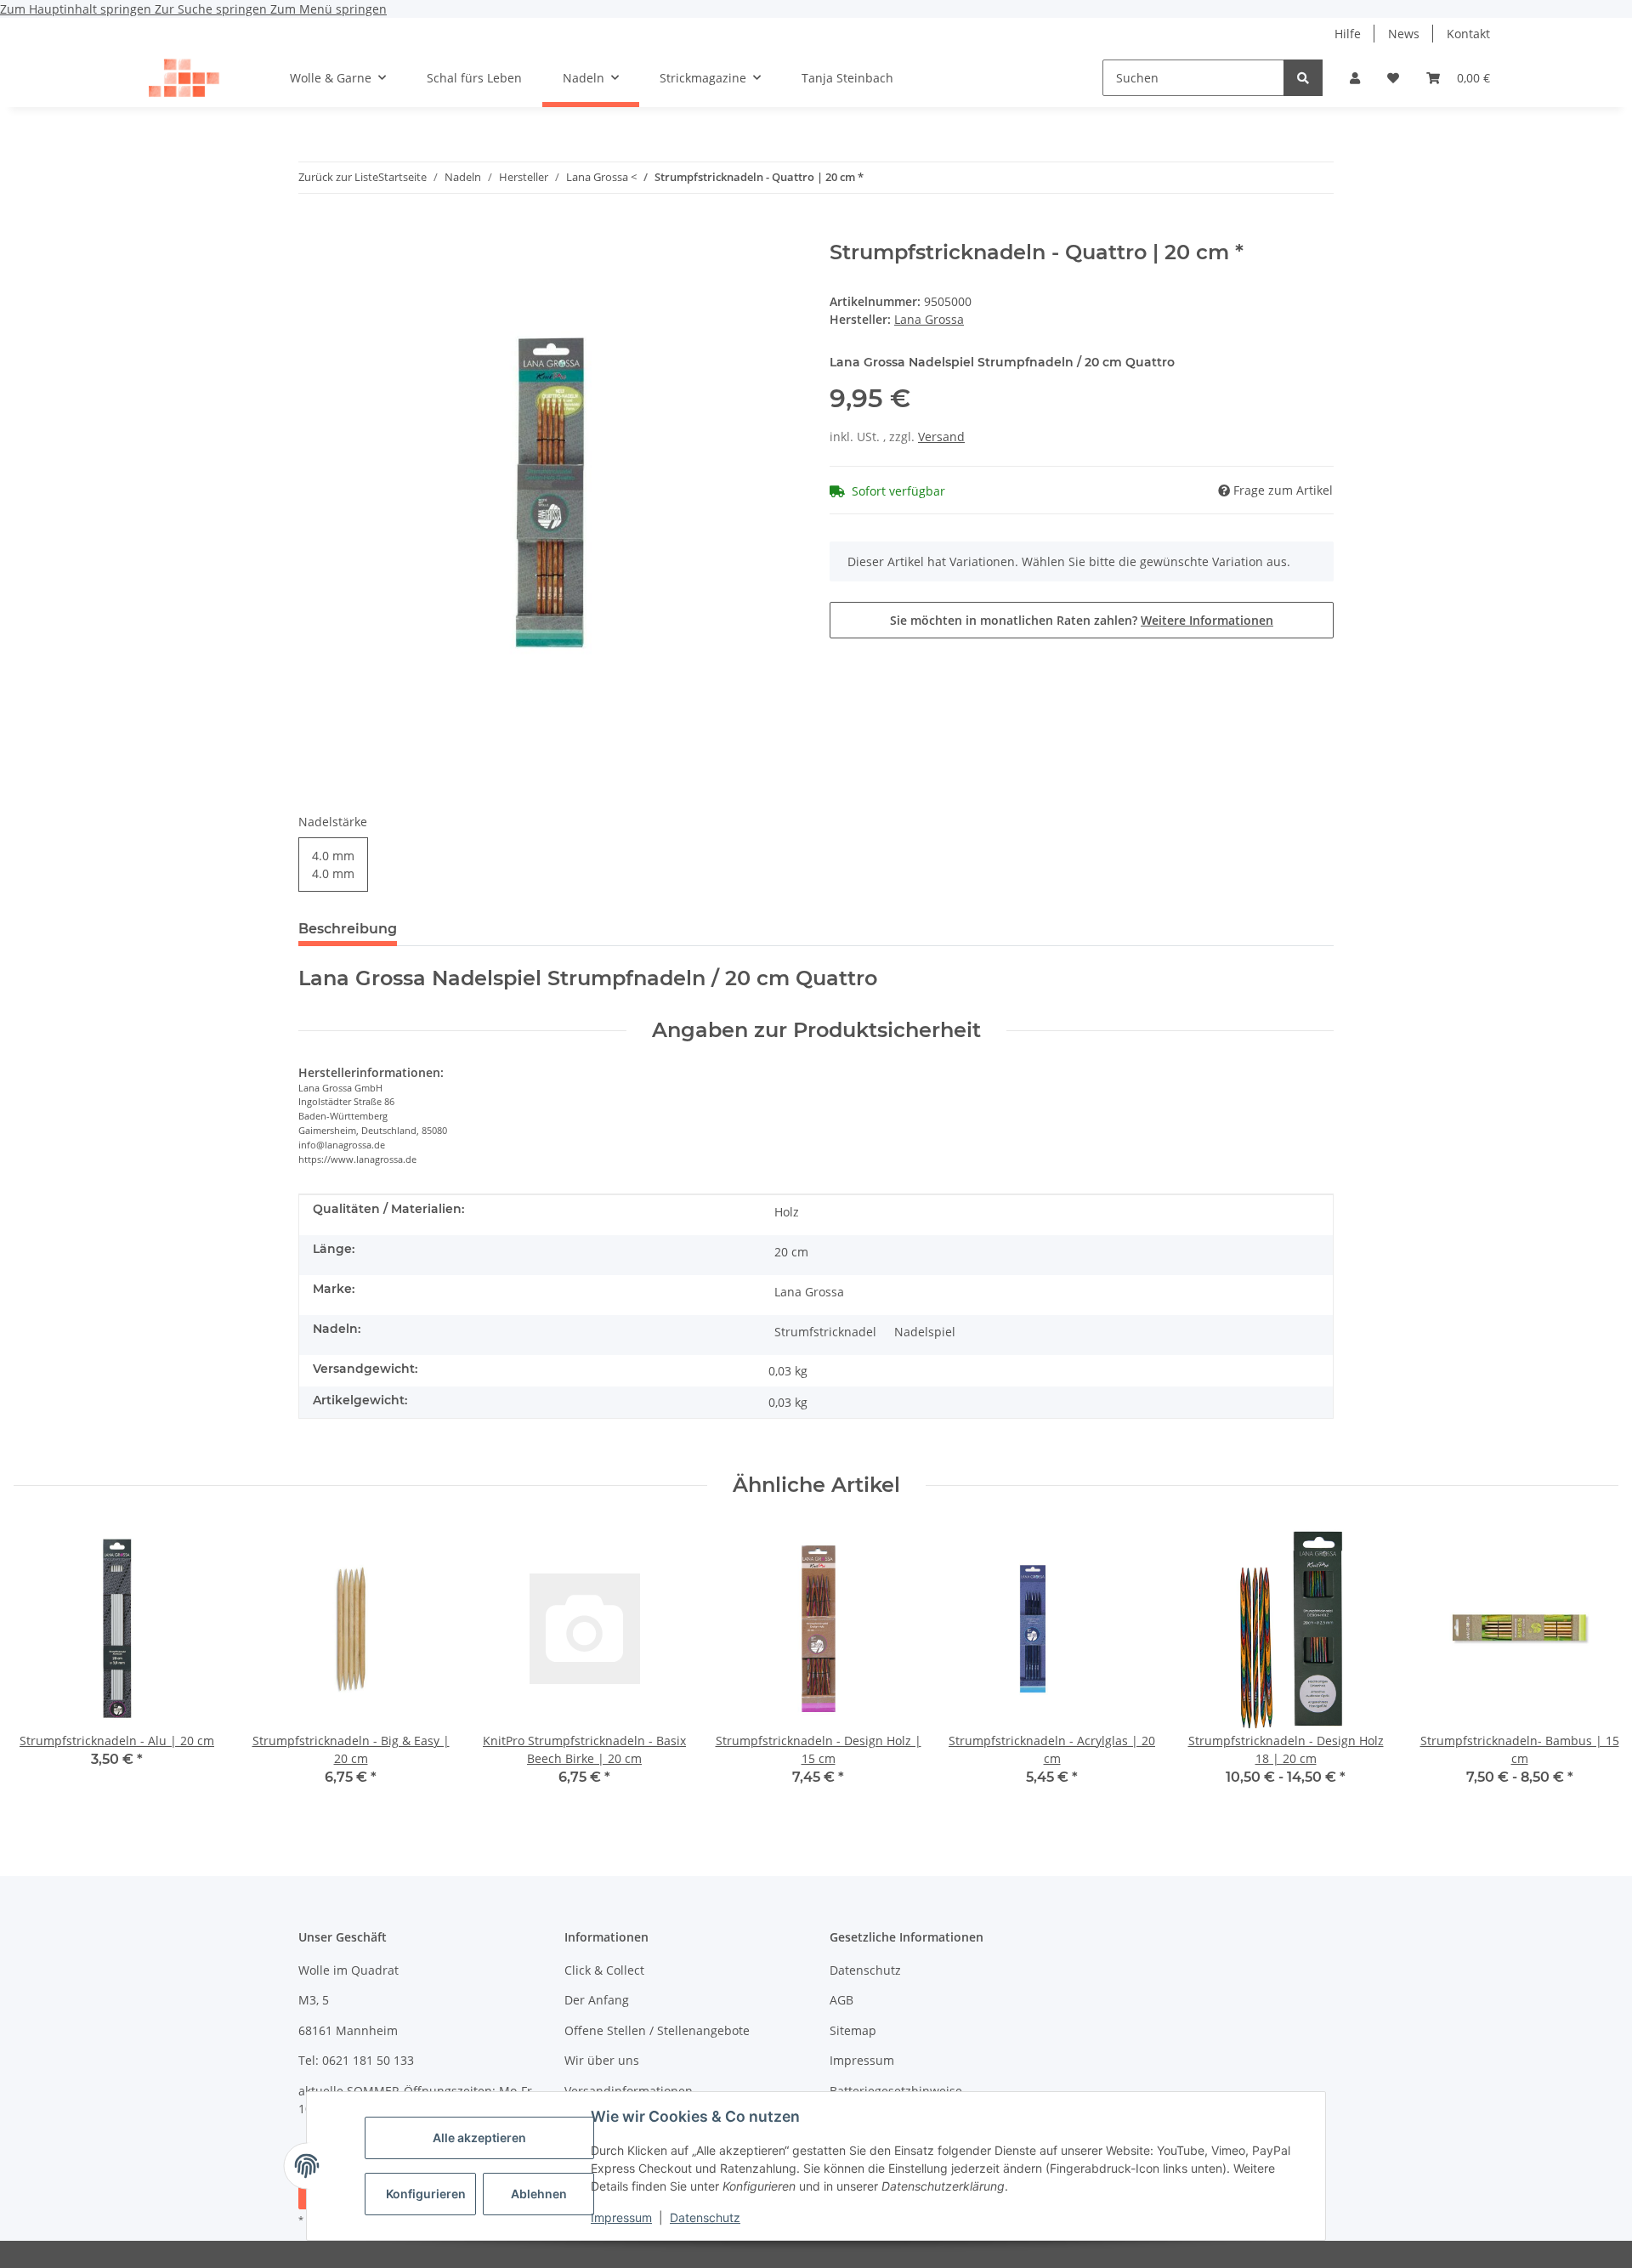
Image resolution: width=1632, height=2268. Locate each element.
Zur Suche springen (212, 9)
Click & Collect (604, 1970)
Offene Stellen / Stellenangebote (657, 2030)
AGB (841, 2000)
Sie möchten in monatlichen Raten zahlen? (1082, 620)
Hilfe (1348, 34)
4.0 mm (333, 865)
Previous (42, 1667)
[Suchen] (1303, 78)
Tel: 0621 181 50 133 (356, 2060)
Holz (787, 1212)
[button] (1355, 78)
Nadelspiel (925, 1332)
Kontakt (1468, 34)
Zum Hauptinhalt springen (77, 9)
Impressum (621, 2217)
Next (1591, 1667)
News (1404, 34)
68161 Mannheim (348, 2030)
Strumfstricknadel (825, 1332)
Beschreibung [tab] (348, 929)
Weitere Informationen (1207, 620)
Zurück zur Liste (338, 177)
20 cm (791, 1252)
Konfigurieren (426, 2194)
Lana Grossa (809, 1292)
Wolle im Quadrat (348, 1970)
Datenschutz (705, 2217)
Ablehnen (539, 2194)
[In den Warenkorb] (312, 231)
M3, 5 (314, 2000)
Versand (941, 437)
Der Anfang (597, 2000)
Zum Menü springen (329, 9)
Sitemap (853, 2030)
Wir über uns (602, 2060)
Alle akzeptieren (479, 2138)
